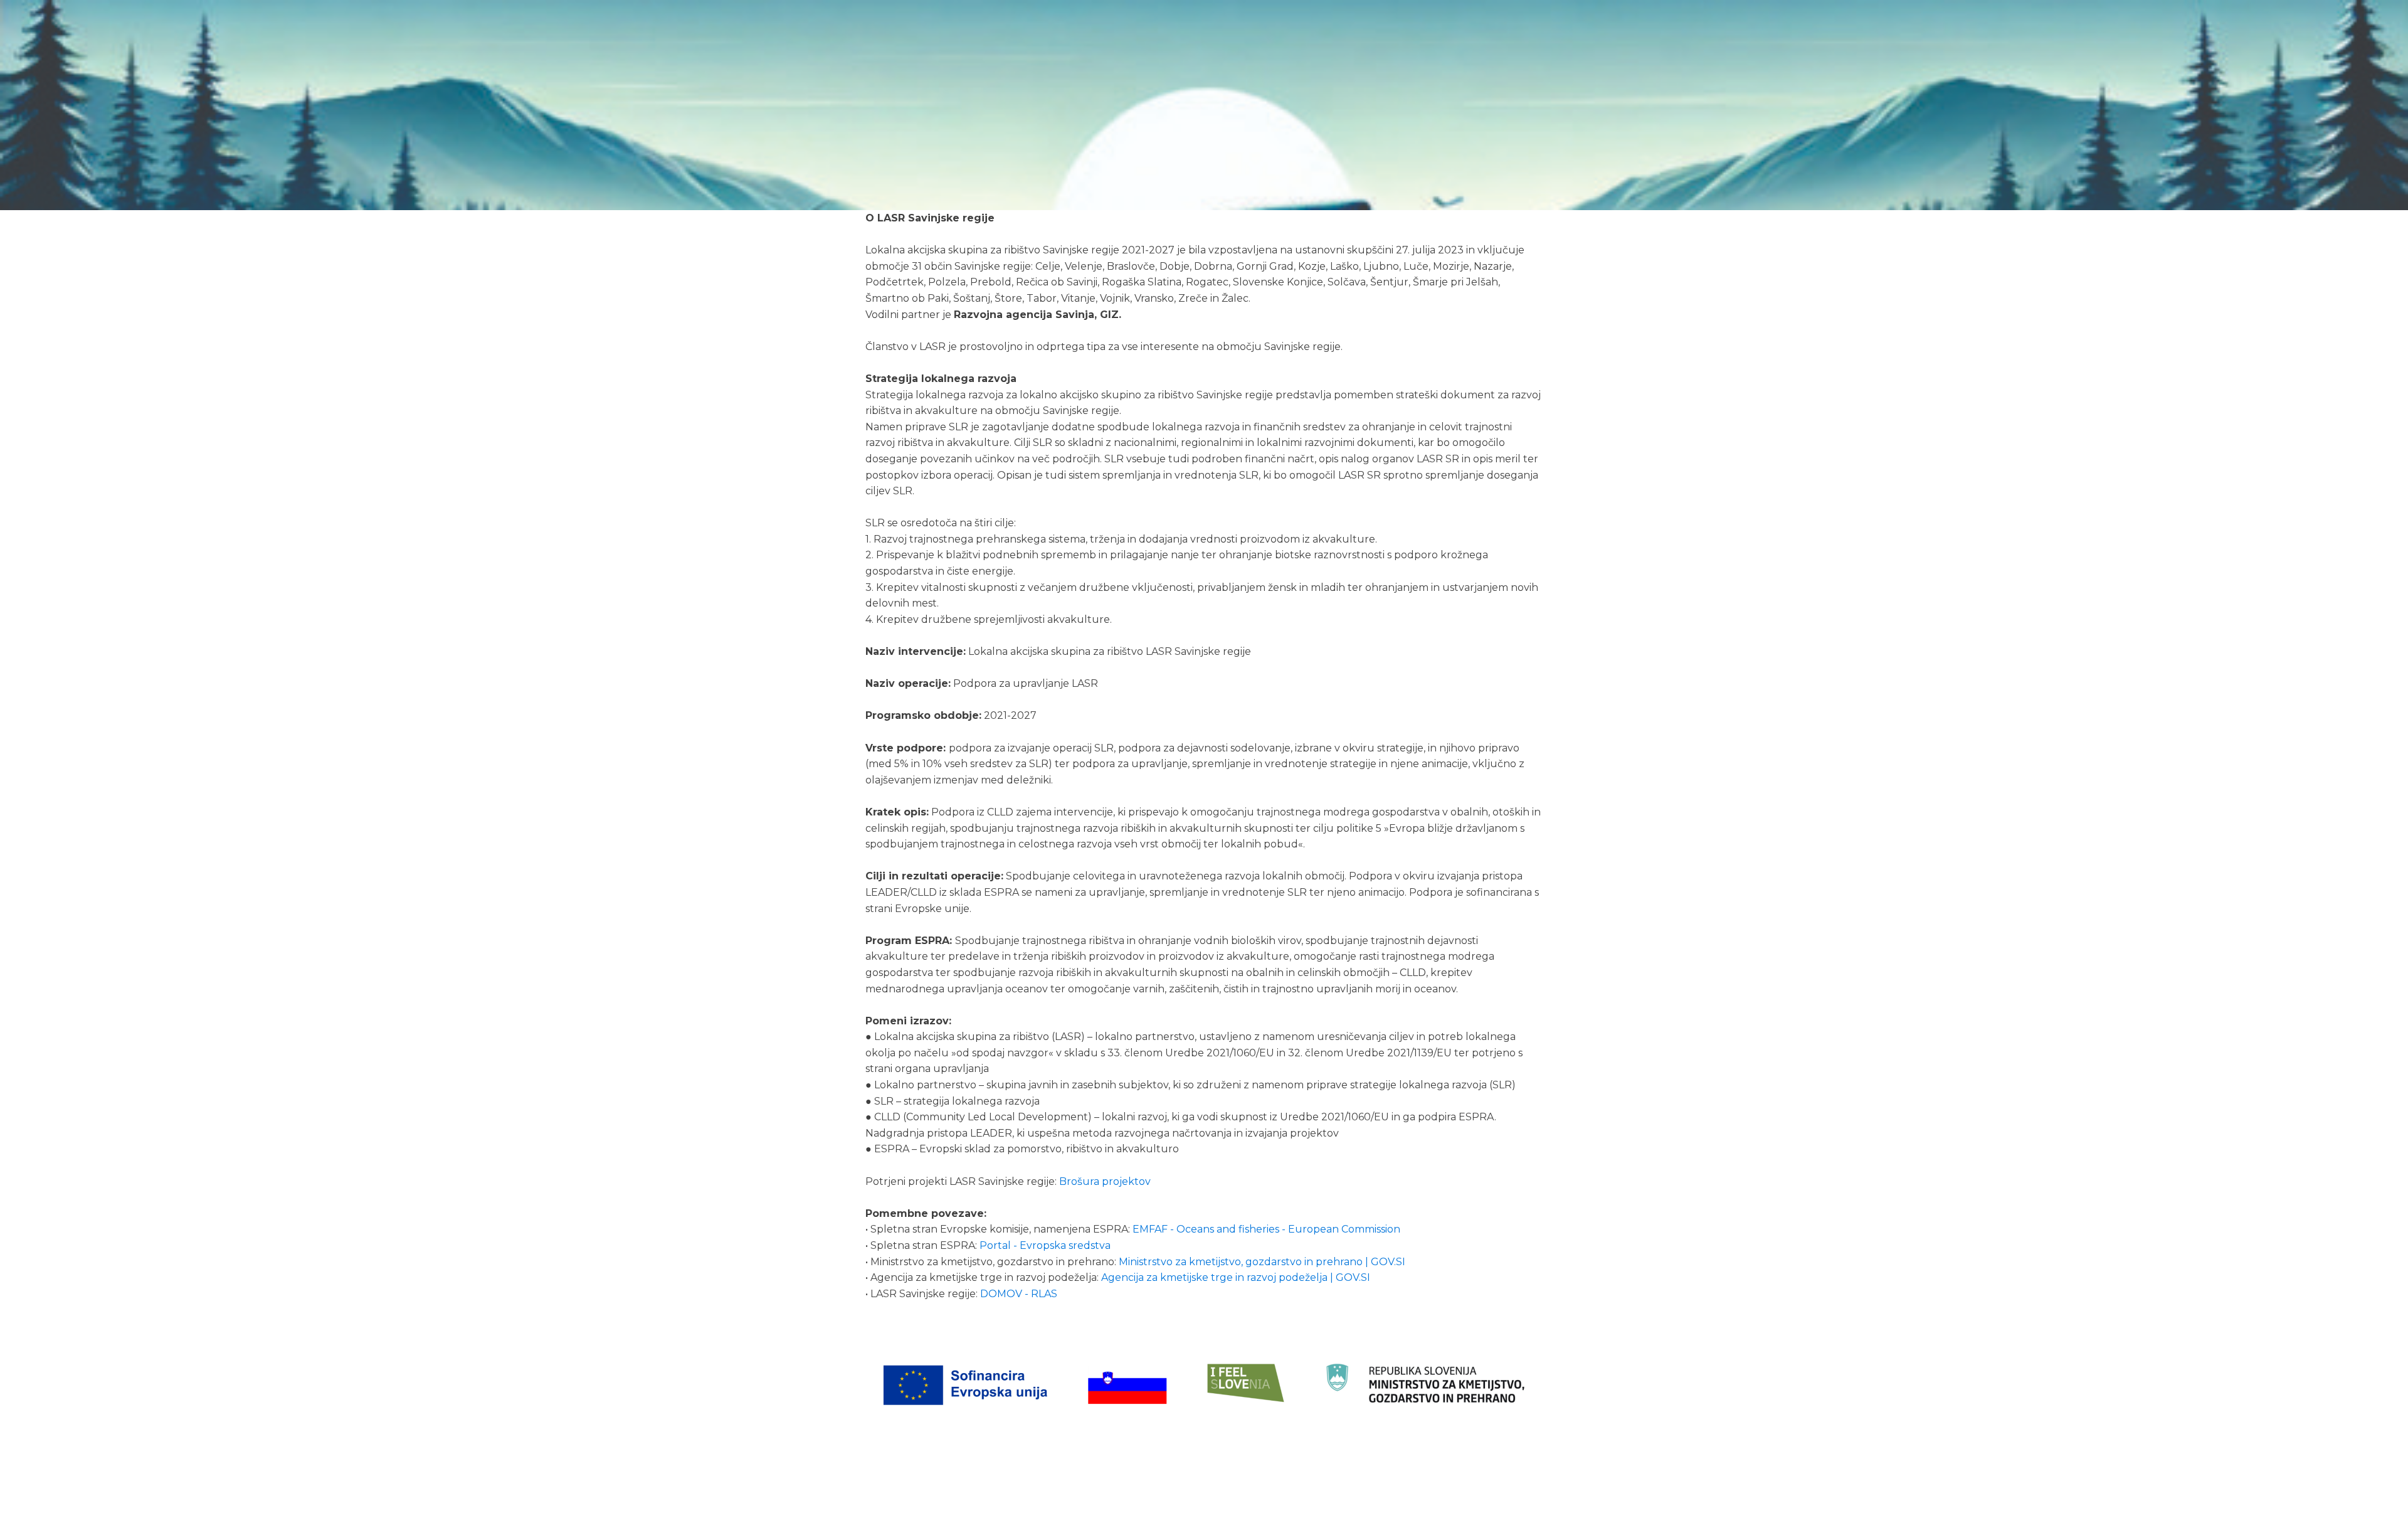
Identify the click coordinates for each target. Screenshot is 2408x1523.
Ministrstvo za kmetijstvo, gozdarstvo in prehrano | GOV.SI (1262, 1262)
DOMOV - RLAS (1019, 1294)
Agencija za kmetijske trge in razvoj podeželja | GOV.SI (1236, 1277)
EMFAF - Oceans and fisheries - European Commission (1266, 1229)
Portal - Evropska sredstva (1045, 1245)
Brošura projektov (1105, 1181)
